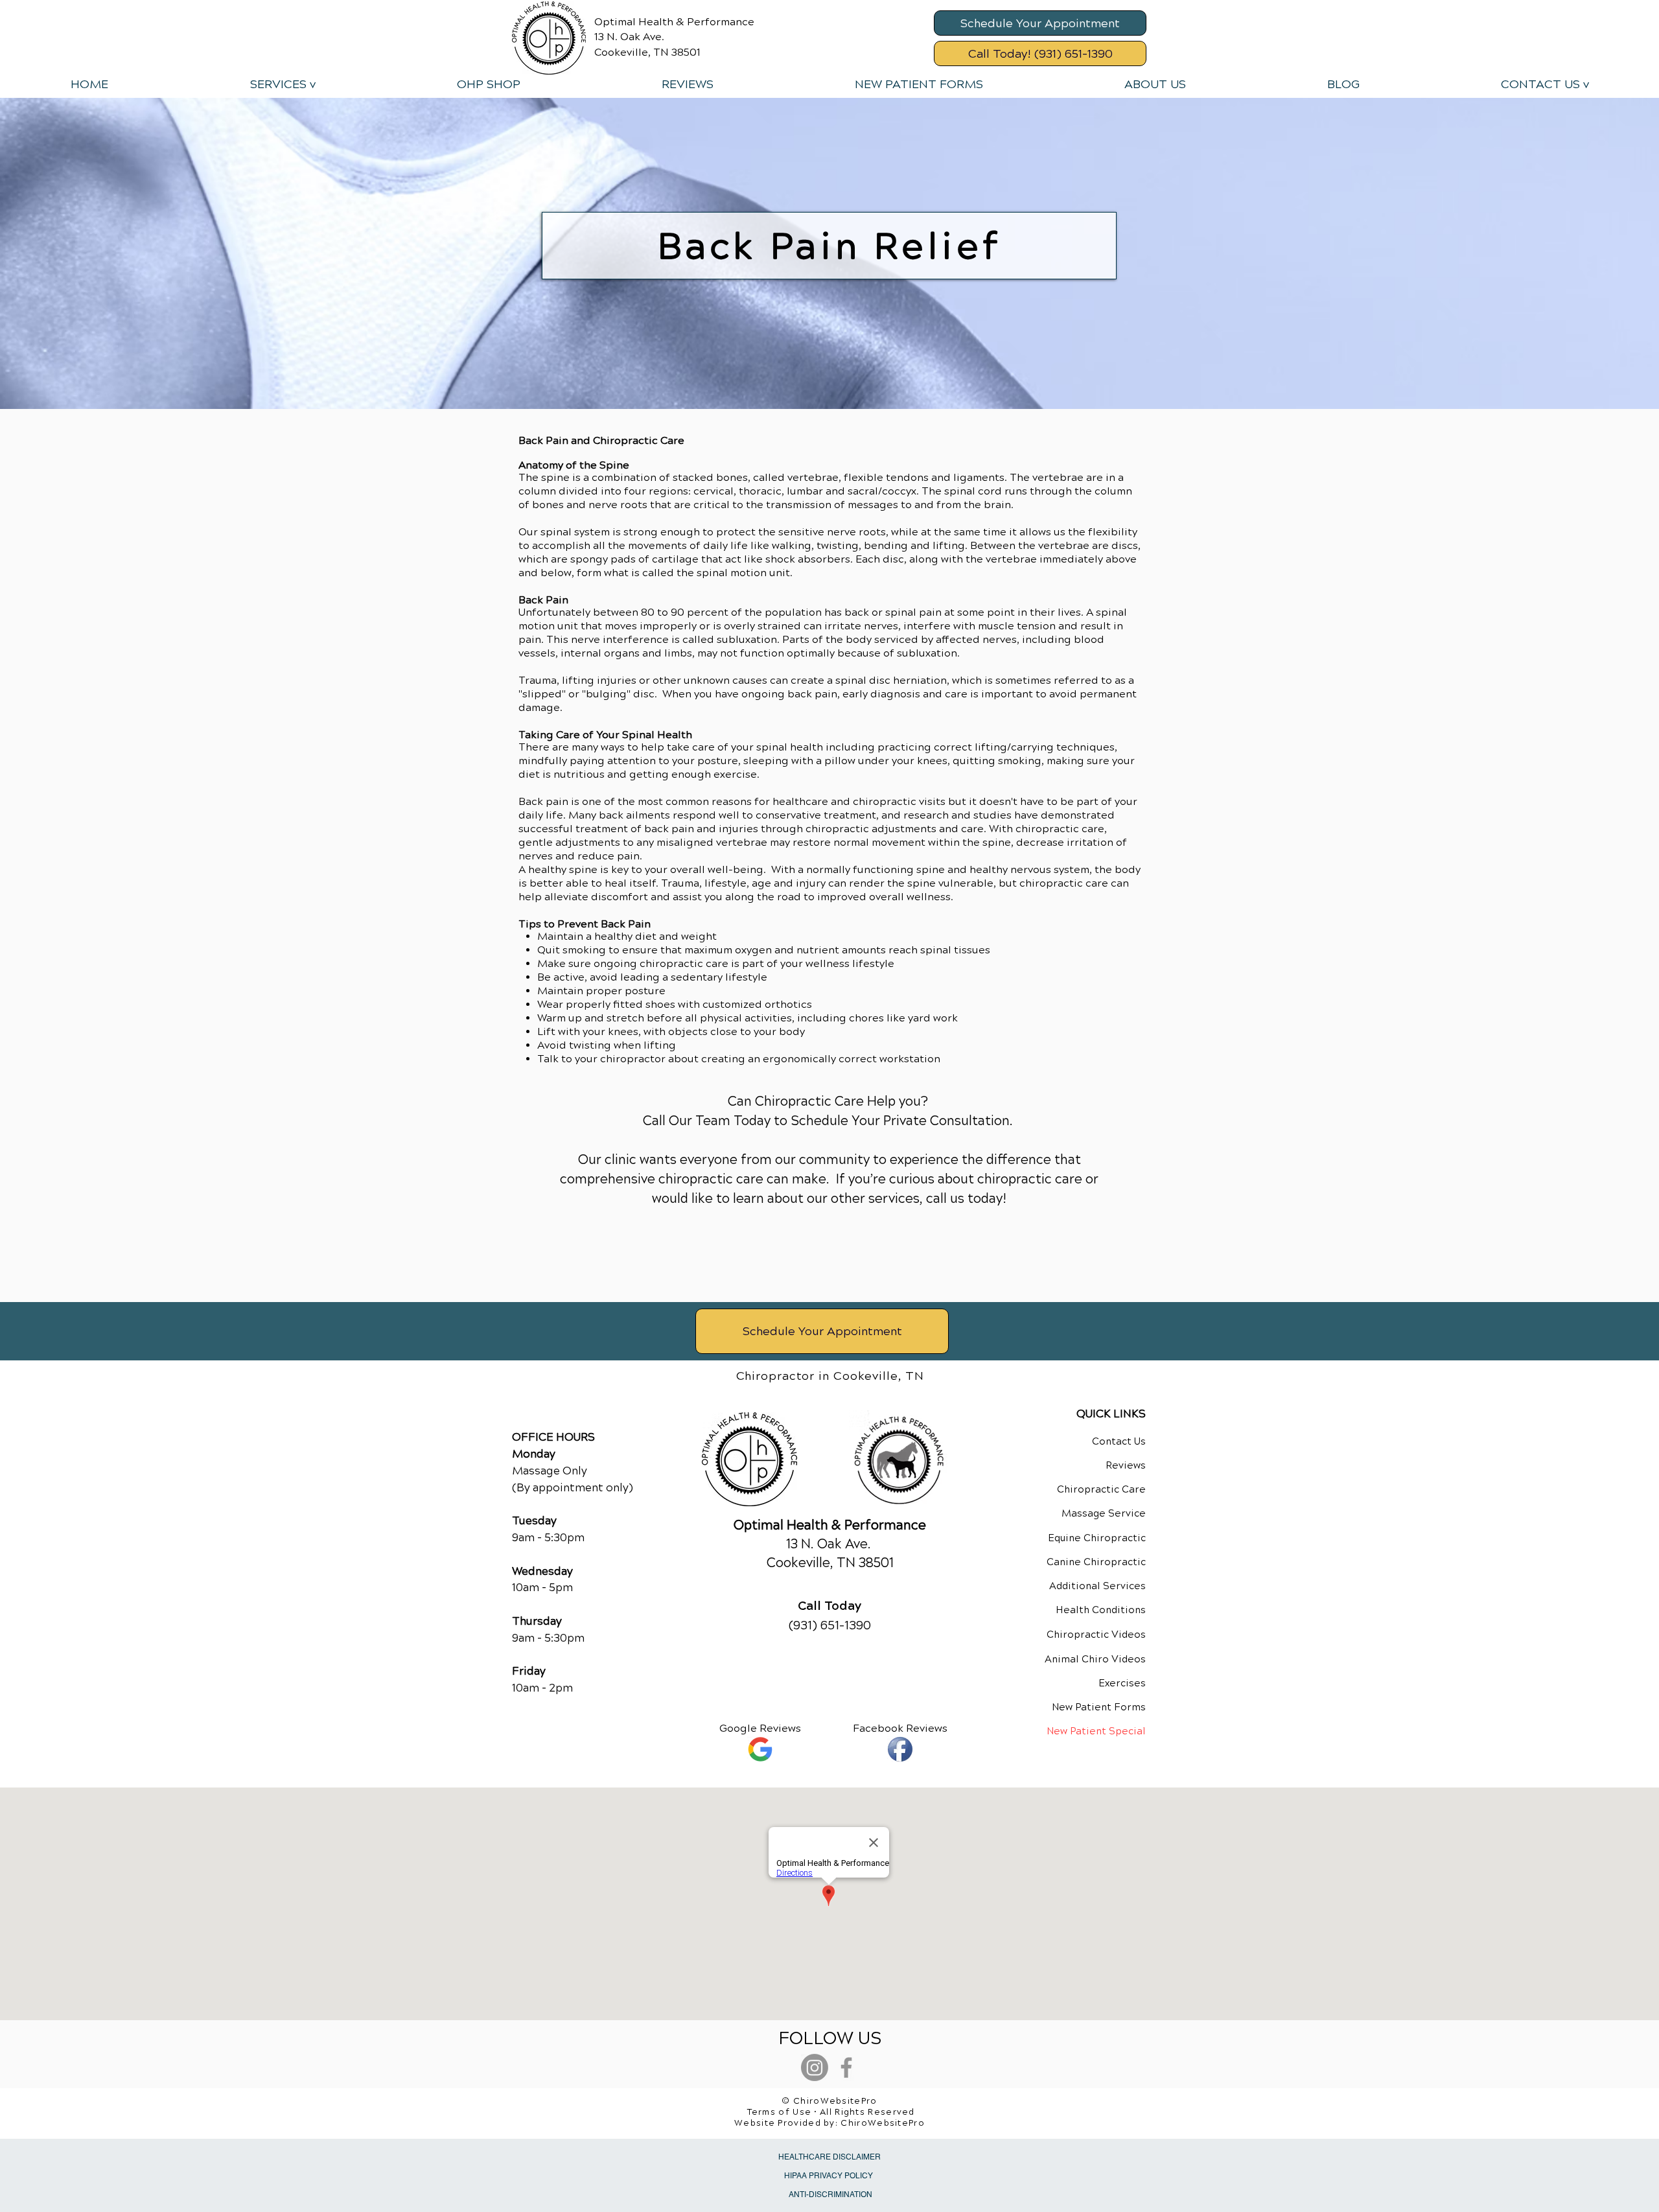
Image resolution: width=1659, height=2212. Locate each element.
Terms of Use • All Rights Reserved (831, 2112)
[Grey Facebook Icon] (846, 2067)
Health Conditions (1101, 1610)
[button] (282, 84)
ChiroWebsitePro (883, 2123)
